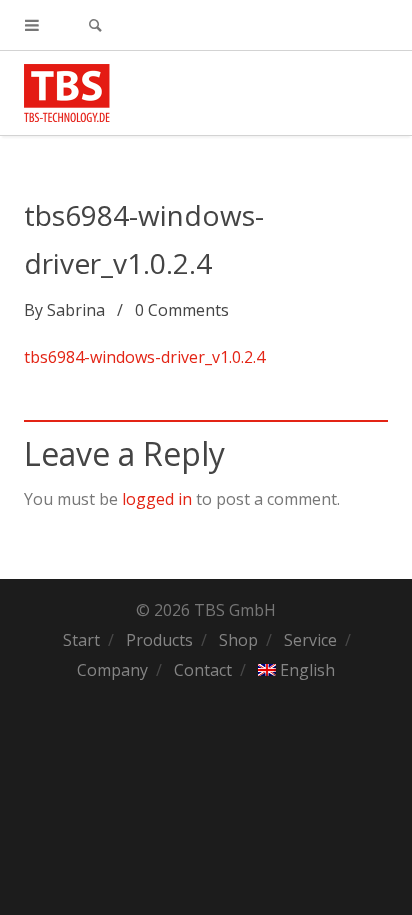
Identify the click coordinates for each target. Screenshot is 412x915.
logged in (157, 499)
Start (81, 640)
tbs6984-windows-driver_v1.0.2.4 (144, 357)
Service (310, 640)
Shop (238, 640)
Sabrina (76, 310)
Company (112, 670)
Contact (203, 670)
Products (159, 640)
